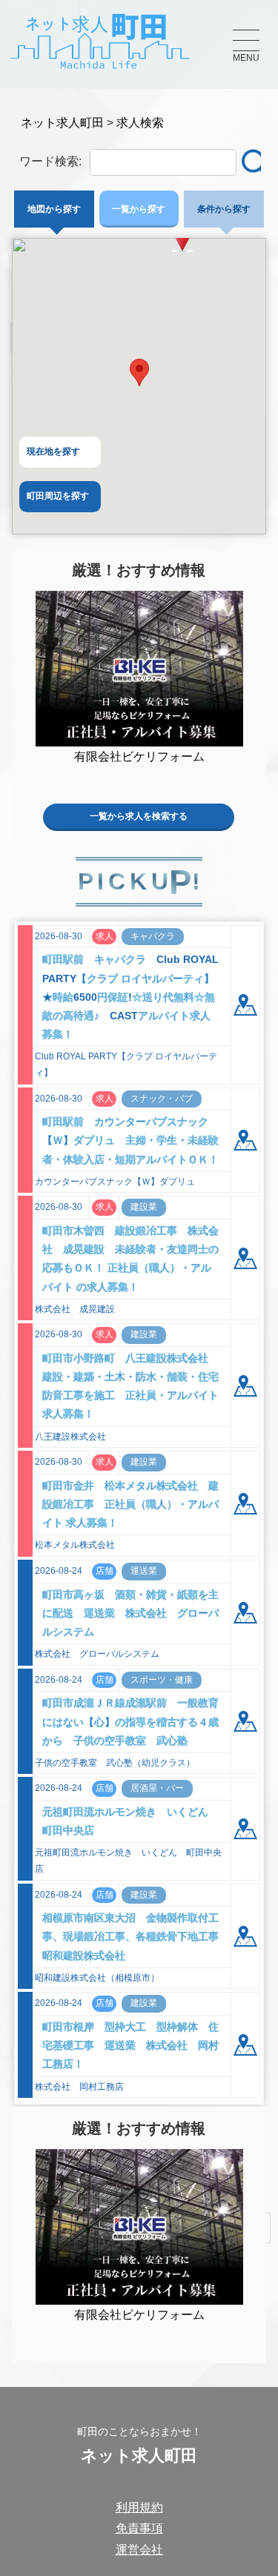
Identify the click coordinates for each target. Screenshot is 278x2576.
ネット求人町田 (62, 123)
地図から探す (54, 209)
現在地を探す (53, 451)
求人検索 (140, 123)
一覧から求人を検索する (139, 816)
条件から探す (224, 209)
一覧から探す (139, 209)
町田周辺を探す (58, 496)
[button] (139, 373)
